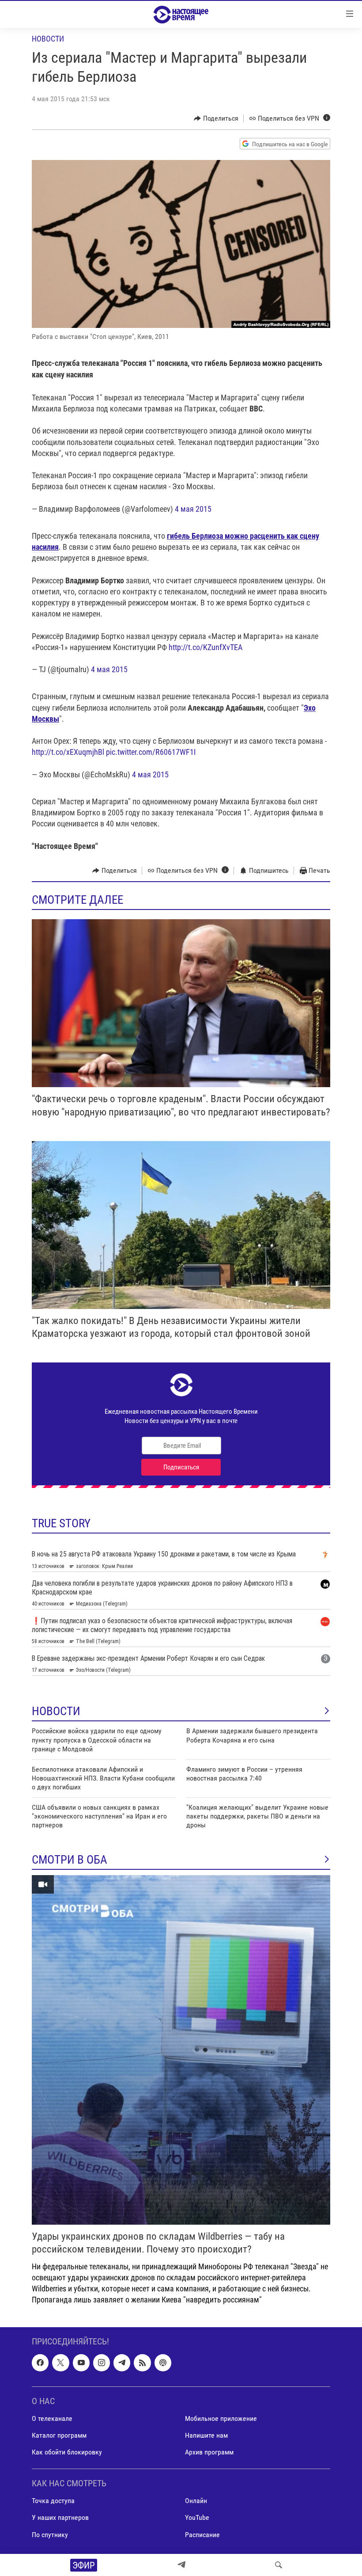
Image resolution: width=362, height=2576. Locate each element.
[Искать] (279, 2565)
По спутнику (50, 2534)
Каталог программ (59, 2435)
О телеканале (52, 2418)
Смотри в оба (70, 1860)
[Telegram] (181, 2565)
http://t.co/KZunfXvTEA (206, 647)
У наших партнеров (60, 2517)
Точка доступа (53, 2501)
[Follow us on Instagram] (102, 2363)
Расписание (202, 2534)
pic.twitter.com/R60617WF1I (151, 752)
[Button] (216, 118)
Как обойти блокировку (67, 2452)
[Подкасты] (163, 2363)
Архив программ (209, 2452)
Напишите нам (206, 2435)
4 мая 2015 (193, 509)
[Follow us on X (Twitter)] (60, 2363)
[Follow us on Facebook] (40, 2363)
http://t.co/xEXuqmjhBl (68, 752)
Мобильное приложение (221, 2418)
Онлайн (196, 2501)
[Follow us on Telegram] (122, 2363)
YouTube (197, 2517)
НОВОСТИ (56, 1711)
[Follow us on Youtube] (81, 2363)
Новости (48, 39)
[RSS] (142, 2363)
